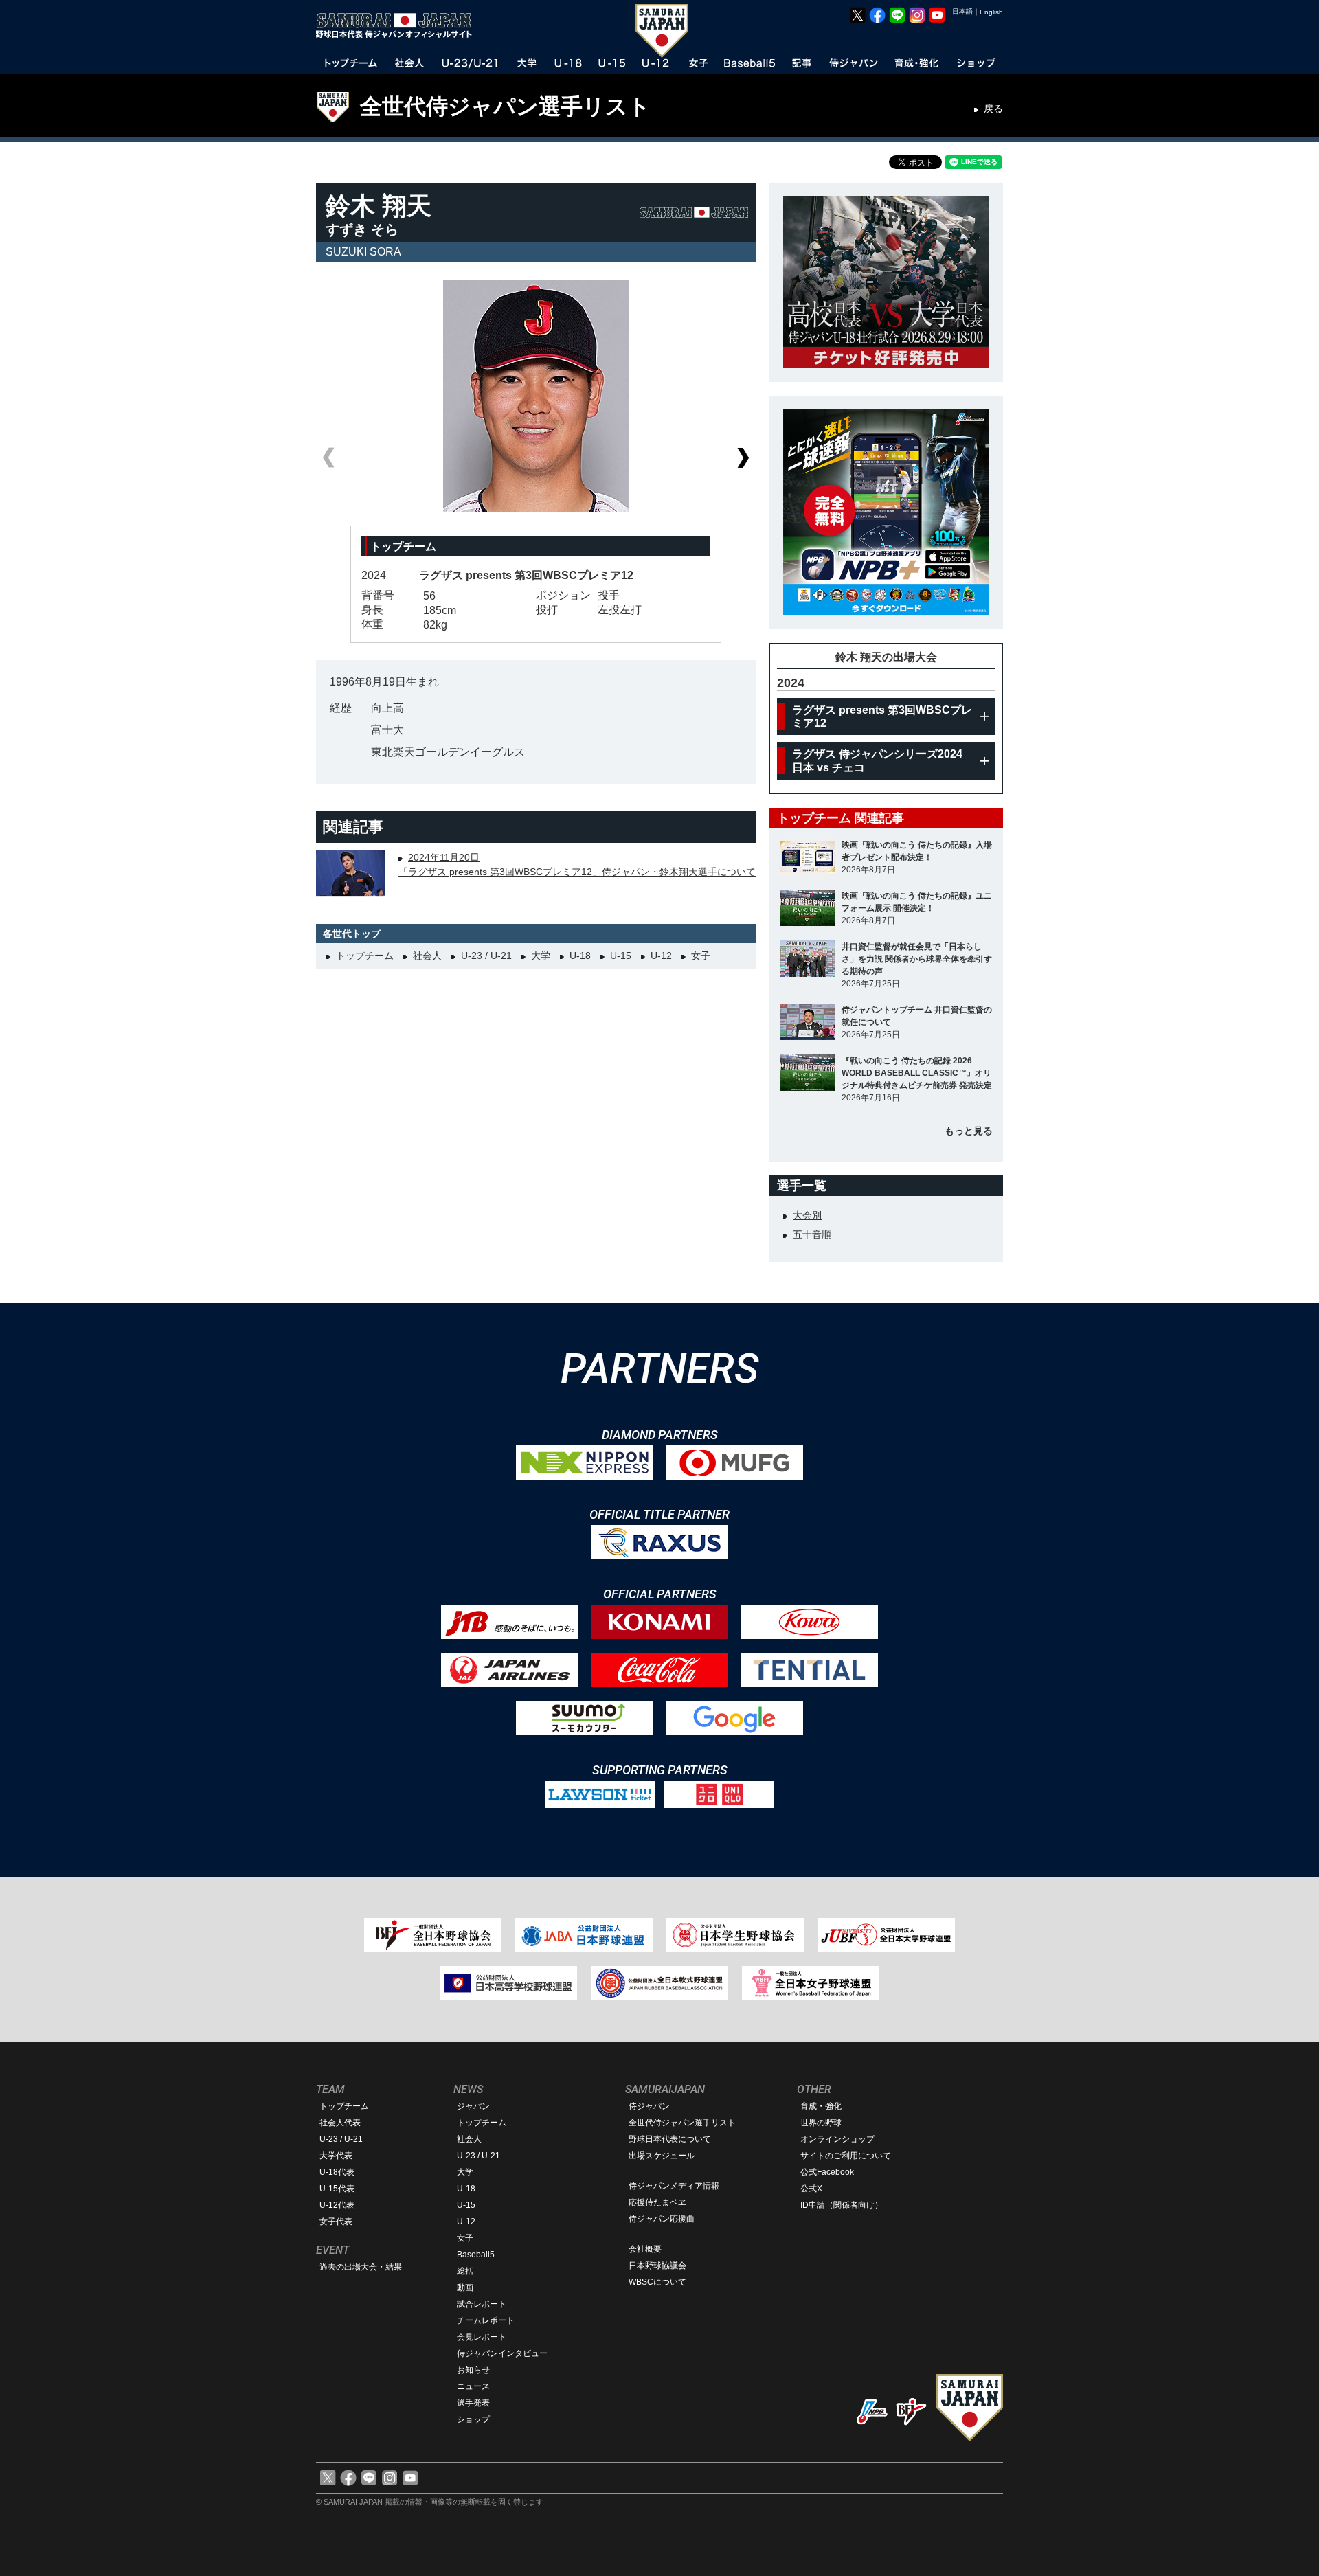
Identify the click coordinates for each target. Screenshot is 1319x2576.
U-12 (661, 956)
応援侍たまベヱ (657, 2202)
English (991, 12)
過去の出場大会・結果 (361, 2267)
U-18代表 (337, 2172)
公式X (811, 2189)
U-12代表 (337, 2205)
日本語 (962, 11)
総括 (465, 2271)
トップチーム (365, 956)
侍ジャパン (649, 2106)
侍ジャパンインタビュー (502, 2353)
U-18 (580, 956)
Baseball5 (476, 2255)
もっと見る (969, 1131)
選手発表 (473, 2403)
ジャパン (473, 2106)
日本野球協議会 (657, 2266)
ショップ (473, 2419)
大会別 (807, 1215)
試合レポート (482, 2304)
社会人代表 (340, 2123)
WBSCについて (657, 2282)
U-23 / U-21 (486, 956)
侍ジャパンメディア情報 (674, 2186)
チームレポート (486, 2320)
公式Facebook (827, 2172)
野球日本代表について (670, 2139)
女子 (701, 956)
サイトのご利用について (846, 2156)
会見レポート (482, 2337)
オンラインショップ (837, 2139)
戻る (993, 109)
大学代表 (336, 2156)
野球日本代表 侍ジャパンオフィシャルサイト (398, 25)
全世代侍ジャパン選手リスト (505, 106)
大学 (541, 956)
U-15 (621, 956)
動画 (465, 2287)
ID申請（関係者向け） (842, 2205)
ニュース (473, 2386)
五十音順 (812, 1234)
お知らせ (473, 2370)
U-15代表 (337, 2189)
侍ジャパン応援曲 (662, 2219)
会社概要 (645, 2249)
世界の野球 (821, 2123)
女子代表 (336, 2222)
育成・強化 (821, 2106)
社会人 (427, 956)
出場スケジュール (662, 2156)
